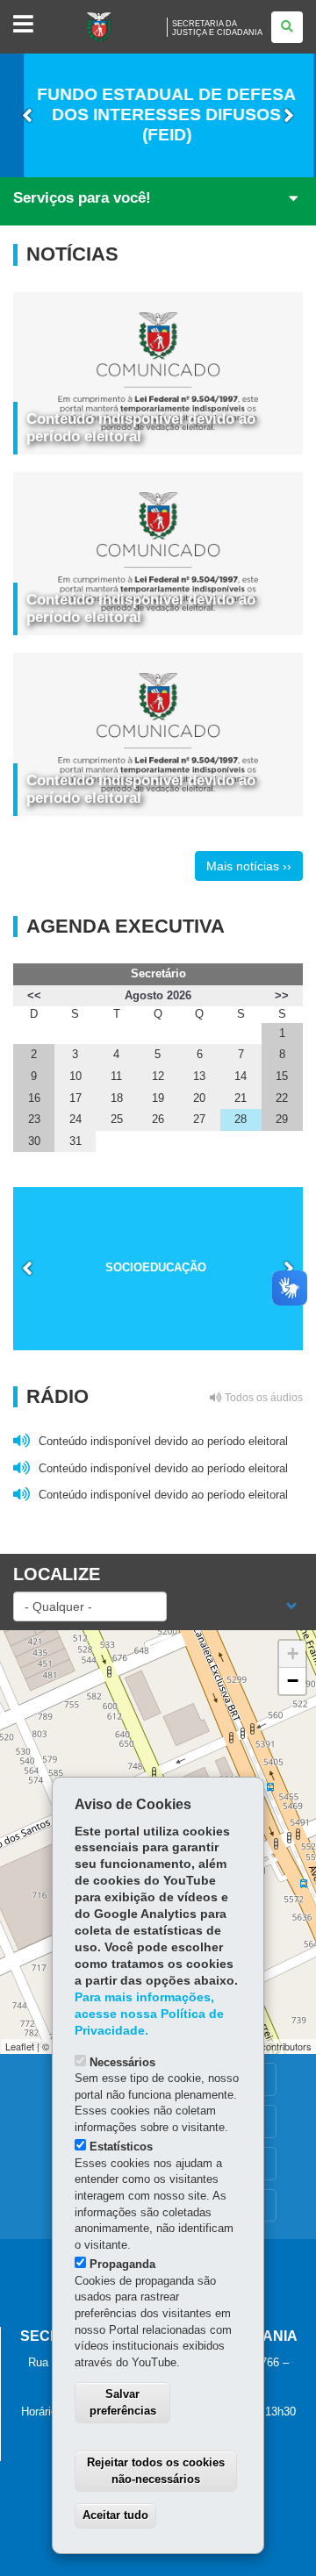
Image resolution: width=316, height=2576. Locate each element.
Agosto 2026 (158, 995)
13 (199, 1076)
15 (282, 1076)
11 (116, 1076)
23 (34, 1119)
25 (117, 1119)
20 (199, 1098)
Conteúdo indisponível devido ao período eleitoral (141, 428)
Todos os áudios (262, 1398)
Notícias (72, 254)
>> (282, 995)
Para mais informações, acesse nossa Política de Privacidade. (149, 2014)
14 (241, 1076)
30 (34, 1141)
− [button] (293, 1681)
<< (34, 995)
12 (158, 1076)
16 (34, 1098)
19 (158, 1098)
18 (117, 1098)
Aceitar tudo (115, 2515)
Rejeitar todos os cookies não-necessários (156, 2471)
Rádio (165, 1397)
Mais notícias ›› (249, 866)
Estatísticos (121, 2147)
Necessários (122, 2062)
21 (241, 1098)
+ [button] (293, 1653)
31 (75, 1141)
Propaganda (122, 2264)
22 (282, 1098)
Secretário (158, 973)
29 (282, 1119)
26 (158, 1119)
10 (75, 1076)
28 (241, 1119)
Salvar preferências (123, 2402)
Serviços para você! (82, 198)
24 (75, 1119)
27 (199, 1119)
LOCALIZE (57, 1574)
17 (75, 1098)
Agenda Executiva (126, 927)
